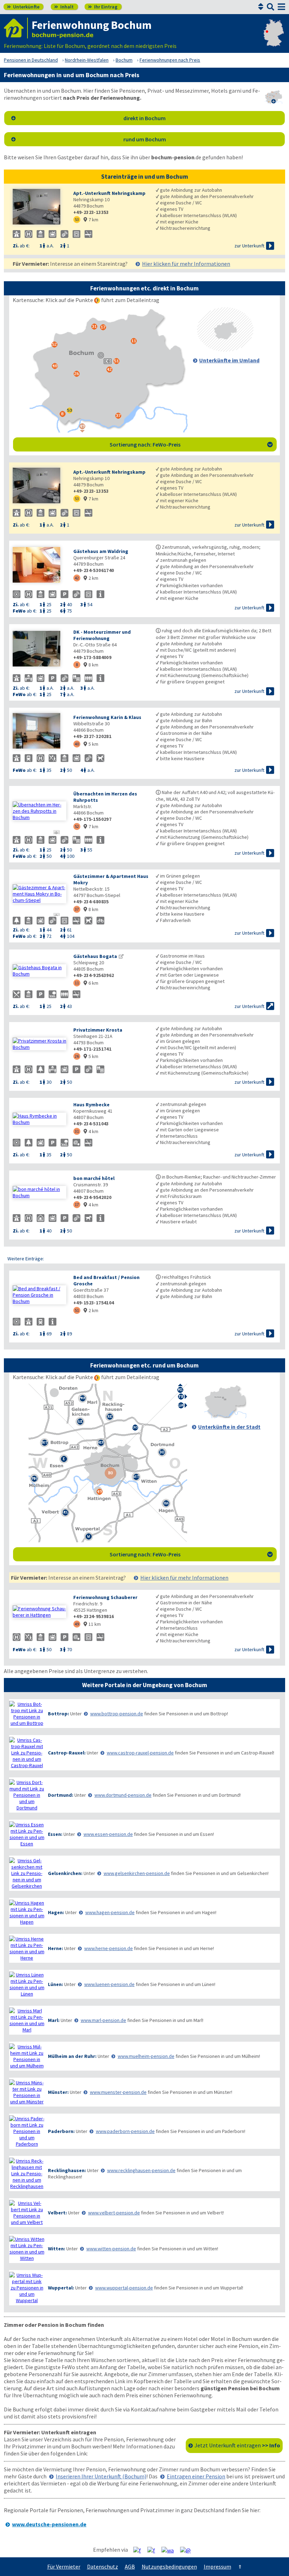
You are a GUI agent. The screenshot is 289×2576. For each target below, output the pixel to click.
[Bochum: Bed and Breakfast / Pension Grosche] (39, 1295)
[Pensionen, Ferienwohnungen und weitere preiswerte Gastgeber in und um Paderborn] (27, 2131)
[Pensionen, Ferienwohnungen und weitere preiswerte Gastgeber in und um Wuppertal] (27, 2288)
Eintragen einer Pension (196, 2476)
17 (77, 1204)
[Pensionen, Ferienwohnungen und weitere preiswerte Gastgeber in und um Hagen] (27, 1912)
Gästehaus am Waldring (101, 551)
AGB (130, 2566)
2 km (91, 578)
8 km (91, 665)
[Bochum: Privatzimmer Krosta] (39, 1044)
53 (77, 219)
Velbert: (57, 2213)
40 (77, 744)
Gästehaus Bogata (95, 956)
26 (77, 1056)
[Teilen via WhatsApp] (170, 2550)
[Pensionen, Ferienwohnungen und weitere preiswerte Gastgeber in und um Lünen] (27, 1984)
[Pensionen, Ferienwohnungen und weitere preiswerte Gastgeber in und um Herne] (27, 1948)
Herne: (56, 1948)
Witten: (57, 2249)
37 (77, 909)
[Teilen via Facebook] (140, 2550)
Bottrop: (59, 1714)
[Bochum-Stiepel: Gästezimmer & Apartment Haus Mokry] (39, 894)
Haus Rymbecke (91, 1105)
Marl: (54, 2020)
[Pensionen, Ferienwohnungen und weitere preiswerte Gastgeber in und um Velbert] (27, 2213)
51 (77, 1310)
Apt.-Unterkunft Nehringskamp (109, 193)
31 (77, 1131)
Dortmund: (61, 1795)
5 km (91, 744)
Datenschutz (103, 2566)
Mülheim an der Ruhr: (72, 2056)
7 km (91, 220)
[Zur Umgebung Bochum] (225, 350)
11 (77, 983)
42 (77, 578)
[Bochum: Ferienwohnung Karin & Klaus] (39, 731)
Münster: (58, 2092)
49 (77, 1624)
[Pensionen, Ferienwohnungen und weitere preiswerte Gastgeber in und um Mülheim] (27, 2056)
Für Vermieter (64, 2566)
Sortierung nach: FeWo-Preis (191, 444)
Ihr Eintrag (103, 7)
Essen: (55, 1834)
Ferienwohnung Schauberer (105, 1597)
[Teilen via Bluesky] (154, 2550)
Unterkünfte (23, 7)
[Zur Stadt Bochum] (225, 1416)
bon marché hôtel (94, 1178)
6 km (91, 983)
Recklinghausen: (67, 2170)
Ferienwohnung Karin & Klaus (107, 717)
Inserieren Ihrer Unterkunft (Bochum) (101, 2476)
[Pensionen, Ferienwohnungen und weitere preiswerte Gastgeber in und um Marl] (27, 2020)
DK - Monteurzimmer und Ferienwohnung (102, 635)
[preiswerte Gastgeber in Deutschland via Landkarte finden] (274, 39)
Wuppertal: (61, 2288)
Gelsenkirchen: (65, 1873)
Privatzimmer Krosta (98, 1030)
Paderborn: (61, 2131)
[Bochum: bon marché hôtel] (39, 1192)
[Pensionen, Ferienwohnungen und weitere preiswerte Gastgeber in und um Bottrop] (27, 1714)
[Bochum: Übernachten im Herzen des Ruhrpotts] (39, 811)
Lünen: (56, 1984)
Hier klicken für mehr (186, 264)
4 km (91, 1131)
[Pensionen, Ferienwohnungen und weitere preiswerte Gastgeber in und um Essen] (27, 1834)
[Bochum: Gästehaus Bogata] (39, 971)
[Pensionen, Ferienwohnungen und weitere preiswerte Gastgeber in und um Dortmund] (27, 1795)
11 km (92, 1624)
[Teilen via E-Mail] (188, 2550)
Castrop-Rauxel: (67, 1753)
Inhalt (64, 7)
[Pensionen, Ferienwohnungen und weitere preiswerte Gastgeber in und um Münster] (27, 2092)
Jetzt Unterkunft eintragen (237, 2445)
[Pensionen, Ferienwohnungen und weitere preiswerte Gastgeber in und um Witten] (27, 2249)
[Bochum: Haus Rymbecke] (39, 1119)
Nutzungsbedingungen (169, 2566)
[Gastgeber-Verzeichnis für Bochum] (16, 28)
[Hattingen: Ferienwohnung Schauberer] (39, 1612)
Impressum (217, 2566)
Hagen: (56, 1912)
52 (77, 826)
